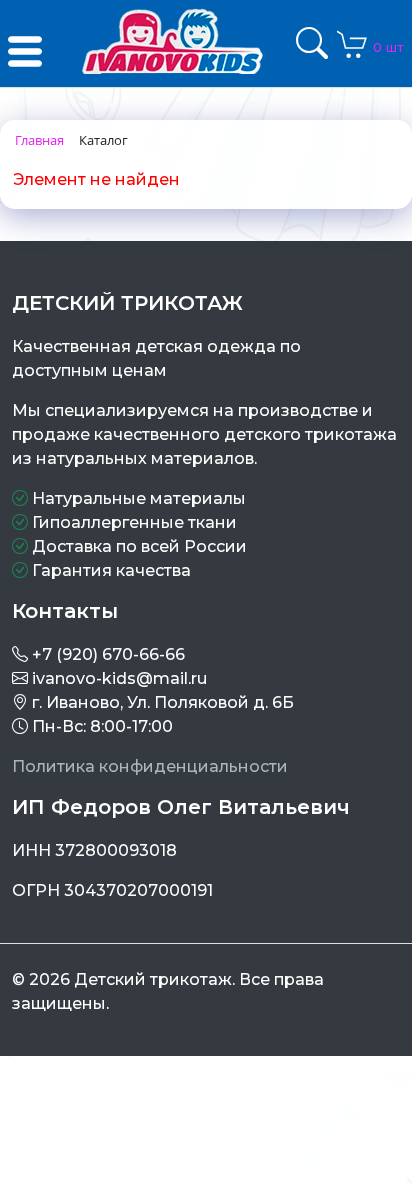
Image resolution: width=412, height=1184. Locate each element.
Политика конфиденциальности (150, 766)
